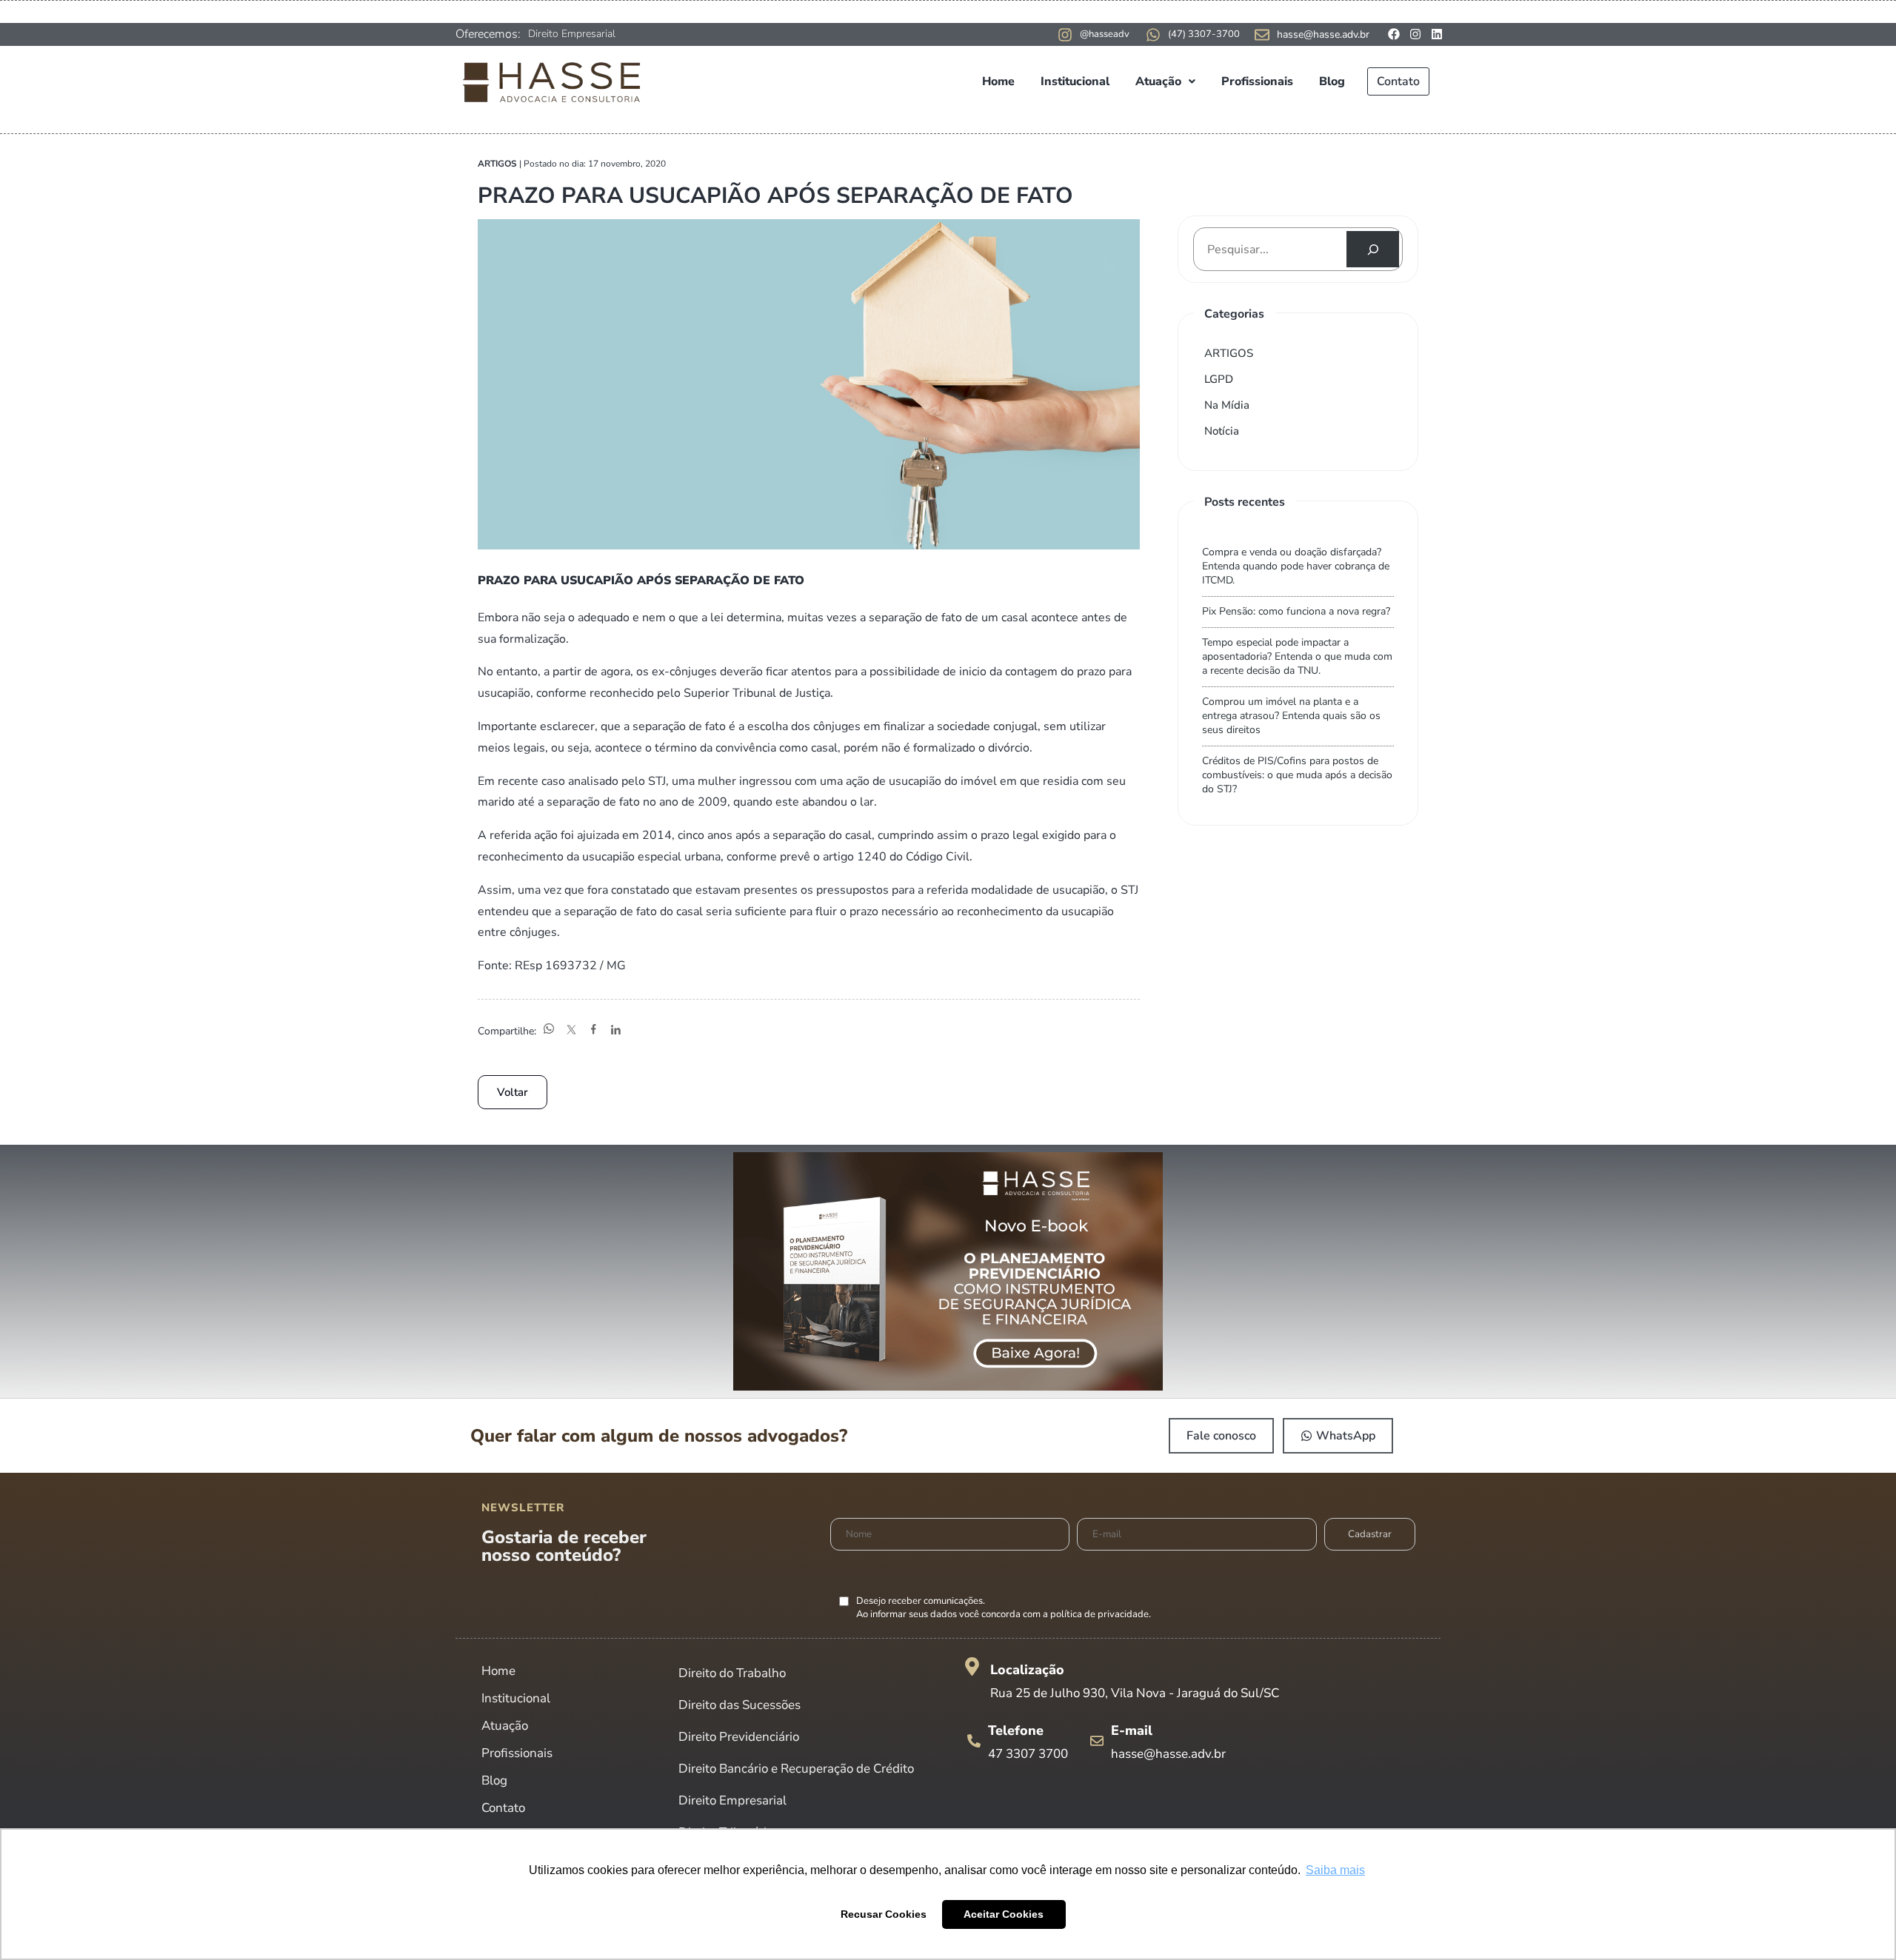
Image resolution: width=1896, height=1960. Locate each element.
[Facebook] (1394, 34)
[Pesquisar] (1373, 249)
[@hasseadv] (1065, 35)
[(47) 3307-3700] (1153, 35)
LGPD (1219, 379)
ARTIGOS (1229, 353)
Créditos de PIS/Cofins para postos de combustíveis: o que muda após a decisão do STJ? (1297, 775)
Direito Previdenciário (739, 1737)
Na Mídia (1227, 405)
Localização (1027, 1670)
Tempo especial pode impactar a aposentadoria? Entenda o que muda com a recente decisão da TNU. (1297, 656)
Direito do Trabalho (732, 1673)
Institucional (1075, 81)
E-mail (1132, 1730)
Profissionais (1257, 81)
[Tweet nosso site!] (571, 1031)
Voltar (513, 1092)
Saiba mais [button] (1335, 1870)
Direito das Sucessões (740, 1705)
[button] (1165, 81)
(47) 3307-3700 (1204, 34)
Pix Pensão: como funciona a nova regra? (1296, 611)
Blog (1332, 81)
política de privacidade (1099, 1614)
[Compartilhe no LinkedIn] (615, 1031)
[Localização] (972, 1666)
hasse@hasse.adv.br (1323, 34)
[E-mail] (1097, 1741)
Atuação (1158, 81)
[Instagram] (1415, 34)
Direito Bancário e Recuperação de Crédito (796, 1769)
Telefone (1016, 1730)
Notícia (1222, 431)
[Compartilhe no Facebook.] (593, 1031)
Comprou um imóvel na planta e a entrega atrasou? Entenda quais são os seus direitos (1291, 716)
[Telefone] (974, 1741)
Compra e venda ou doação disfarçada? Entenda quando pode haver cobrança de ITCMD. (1296, 566)
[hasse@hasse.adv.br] (1262, 35)
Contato (1398, 81)
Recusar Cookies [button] (884, 1914)
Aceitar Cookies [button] (1004, 1914)
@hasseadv (1105, 34)
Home (998, 81)
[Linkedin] (1437, 34)
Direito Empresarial (572, 34)
